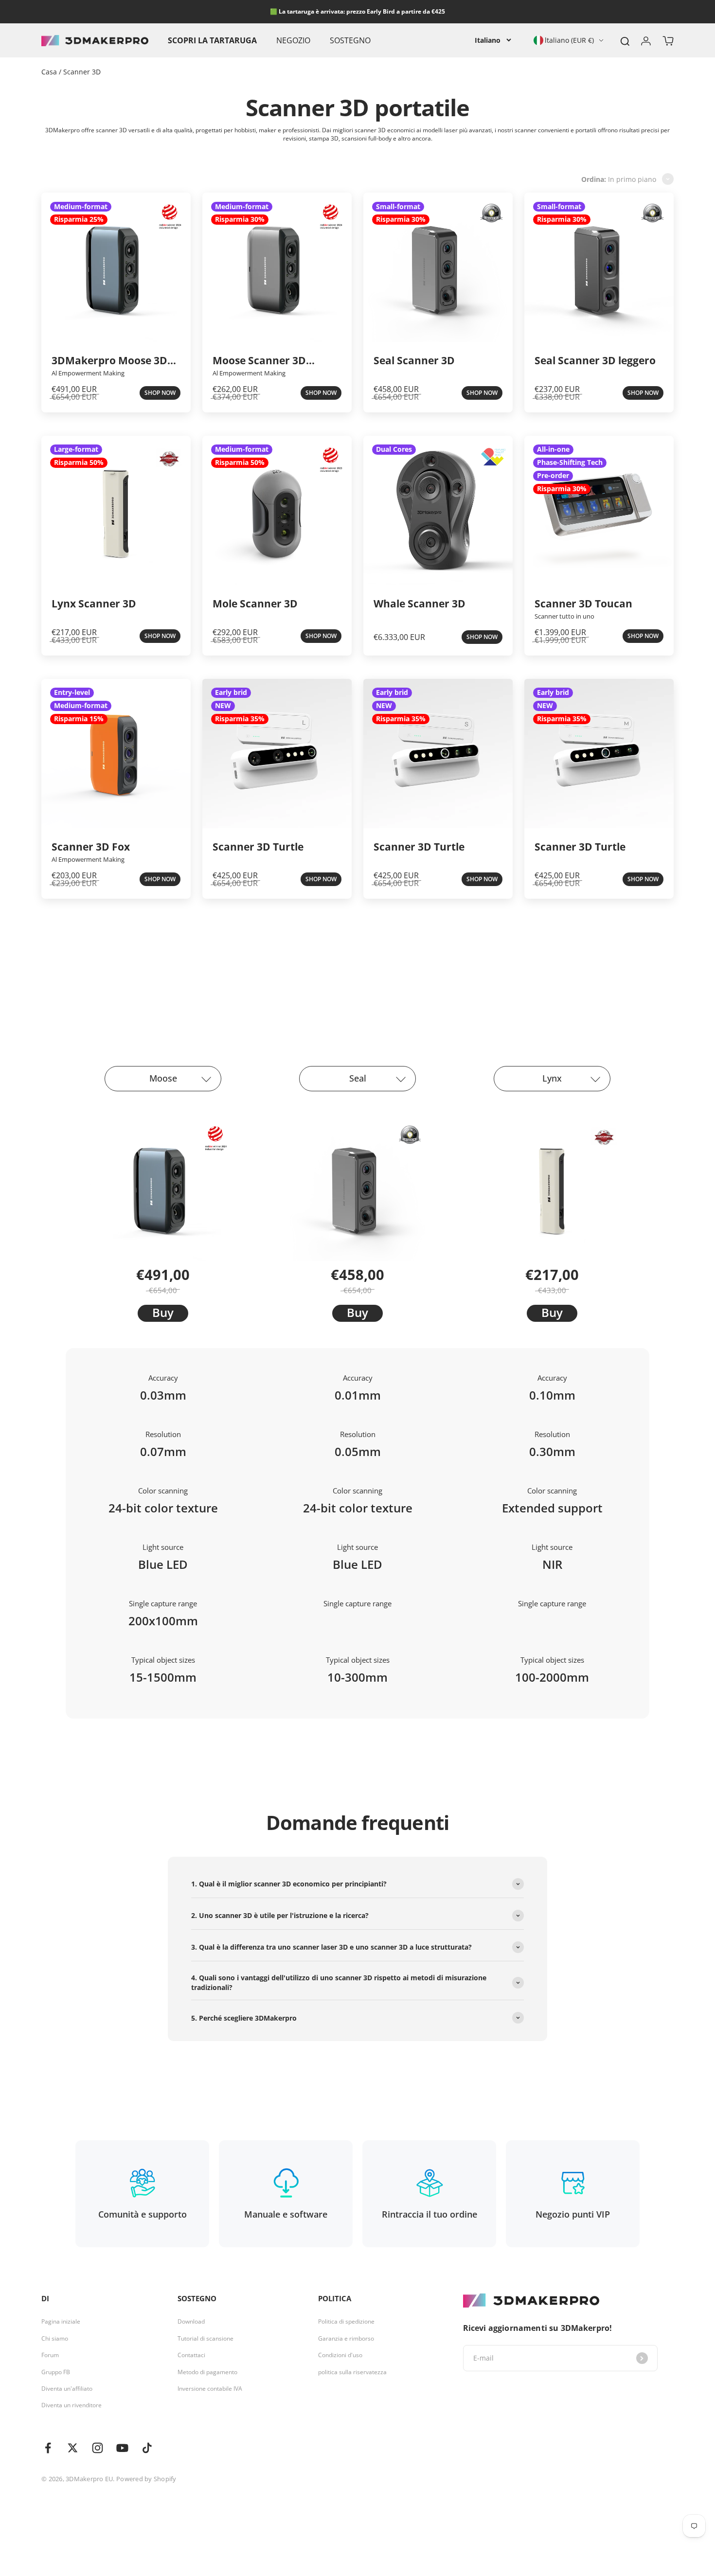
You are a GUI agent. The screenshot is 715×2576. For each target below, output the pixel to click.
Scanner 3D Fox (91, 846)
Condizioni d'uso (340, 2355)
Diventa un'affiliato (67, 2389)
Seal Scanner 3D (414, 360)
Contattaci (191, 2355)
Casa (50, 72)
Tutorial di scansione (206, 2339)
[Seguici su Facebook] (48, 2448)
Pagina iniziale (61, 2322)
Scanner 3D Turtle (258, 846)
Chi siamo (55, 2339)
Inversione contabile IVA (210, 2389)
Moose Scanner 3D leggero (259, 361)
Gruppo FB (56, 2372)
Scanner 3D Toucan (583, 603)
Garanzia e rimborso (346, 2339)
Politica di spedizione (346, 2322)
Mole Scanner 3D (255, 603)
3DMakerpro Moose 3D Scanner (109, 361)
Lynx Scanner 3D (94, 603)
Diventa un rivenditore (71, 2405)
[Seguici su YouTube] (122, 2448)
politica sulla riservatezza (352, 2372)
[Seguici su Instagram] (98, 2448)
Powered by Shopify (146, 2479)
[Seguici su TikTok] (147, 2448)
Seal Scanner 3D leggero (595, 360)
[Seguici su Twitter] (73, 2448)
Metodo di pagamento (207, 2372)
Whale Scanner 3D (420, 603)
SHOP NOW (160, 393)
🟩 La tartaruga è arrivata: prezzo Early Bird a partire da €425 (357, 11)
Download (191, 2322)
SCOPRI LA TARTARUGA (212, 40)
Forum (50, 2355)
